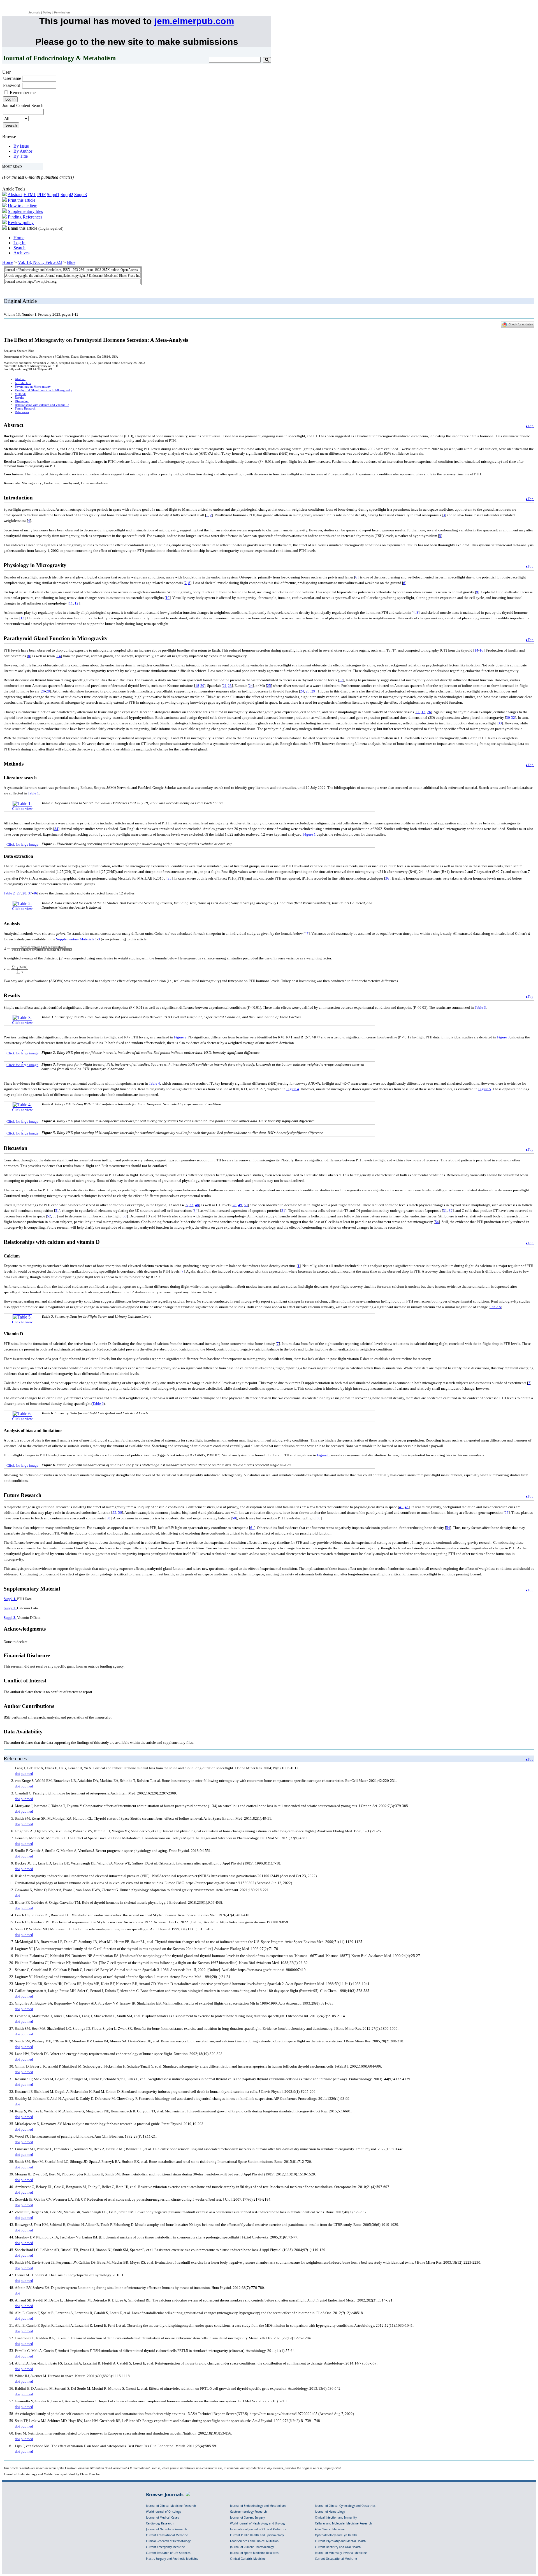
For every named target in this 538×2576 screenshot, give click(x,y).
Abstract (15, 195)
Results (19, 398)
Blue (71, 262)
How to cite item (23, 206)
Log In (19, 243)
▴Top (530, 426)
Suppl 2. (10, 1608)
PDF (41, 195)
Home (19, 238)
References (22, 412)
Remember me (23, 93)
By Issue (21, 146)
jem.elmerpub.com (194, 21)
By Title (21, 156)
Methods (20, 394)
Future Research (25, 409)
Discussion (22, 401)
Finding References (25, 217)
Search (19, 248)
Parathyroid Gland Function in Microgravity (44, 390)
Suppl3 (81, 195)
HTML (30, 195)
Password (12, 85)
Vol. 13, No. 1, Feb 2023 (40, 262)
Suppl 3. (10, 1618)
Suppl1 (53, 195)
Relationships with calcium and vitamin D (42, 405)
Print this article (22, 200)
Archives (21, 253)
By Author (23, 151)
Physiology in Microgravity (33, 387)
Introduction (23, 383)
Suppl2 (67, 195)
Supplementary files (25, 211)
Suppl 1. (10, 1599)
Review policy (21, 223)
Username (12, 78)
